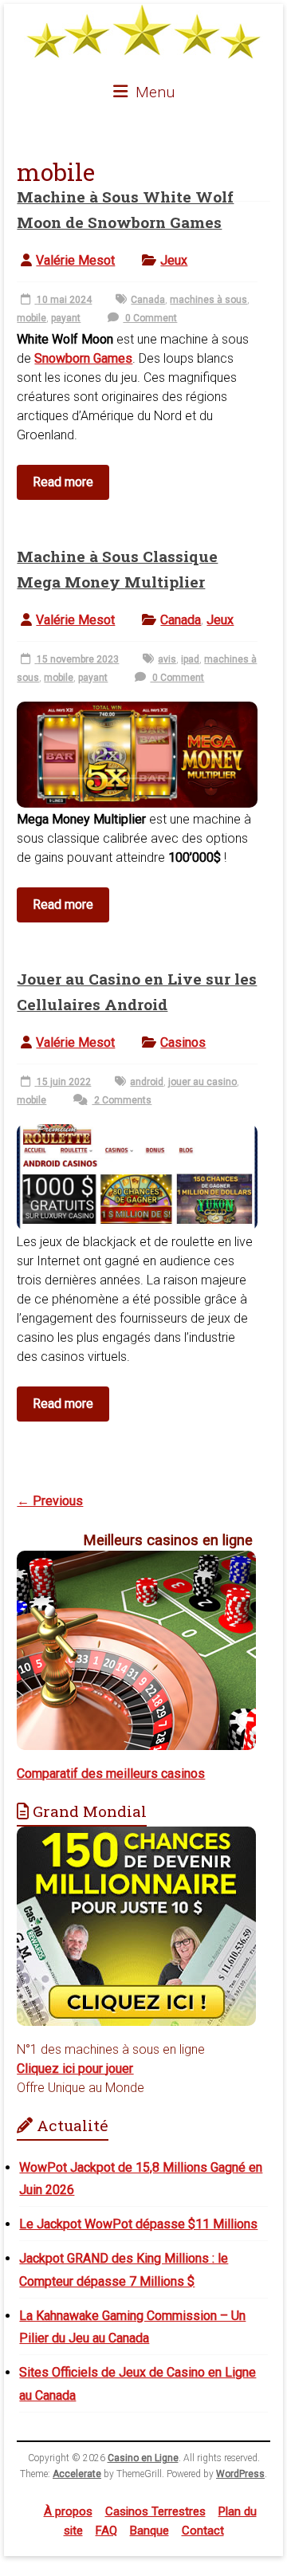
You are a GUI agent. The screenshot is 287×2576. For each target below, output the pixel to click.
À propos (68, 2511)
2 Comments (122, 1100)
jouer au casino (202, 1082)
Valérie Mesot (75, 260)
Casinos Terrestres (155, 2511)
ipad (190, 659)
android (147, 1082)
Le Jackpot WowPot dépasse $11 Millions (138, 2224)
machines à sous (208, 300)
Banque (149, 2531)
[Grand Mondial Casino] (136, 1836)
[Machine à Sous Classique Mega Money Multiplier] (137, 710)
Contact (203, 2531)
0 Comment (150, 318)
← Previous (50, 1501)
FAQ (106, 2531)
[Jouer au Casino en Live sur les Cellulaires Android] (137, 1133)
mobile (31, 318)
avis (167, 659)
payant (66, 318)
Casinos (183, 1042)
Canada (148, 300)
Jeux (174, 260)
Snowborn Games (83, 358)
